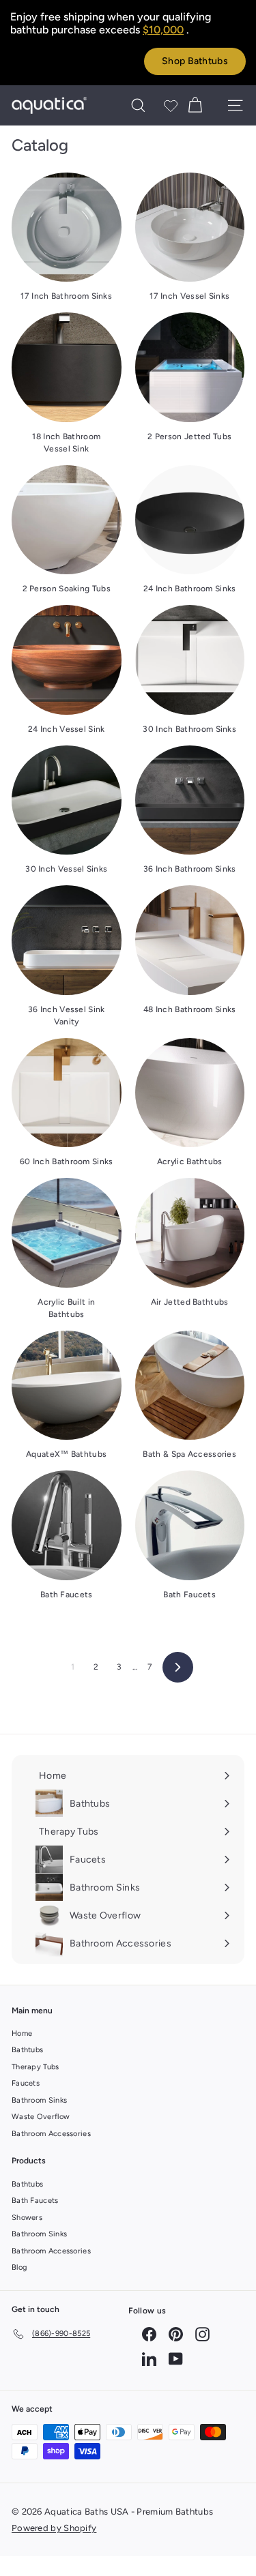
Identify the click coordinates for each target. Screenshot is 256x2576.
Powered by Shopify (54, 2528)
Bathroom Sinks (39, 2100)
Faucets (26, 2083)
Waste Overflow (41, 2117)
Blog (19, 2267)
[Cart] (195, 105)
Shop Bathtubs (195, 61)
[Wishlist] (171, 106)
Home (22, 2033)
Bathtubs (27, 2050)
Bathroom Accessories (51, 2134)
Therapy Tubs (35, 2067)
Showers (27, 2218)
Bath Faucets (35, 2201)
